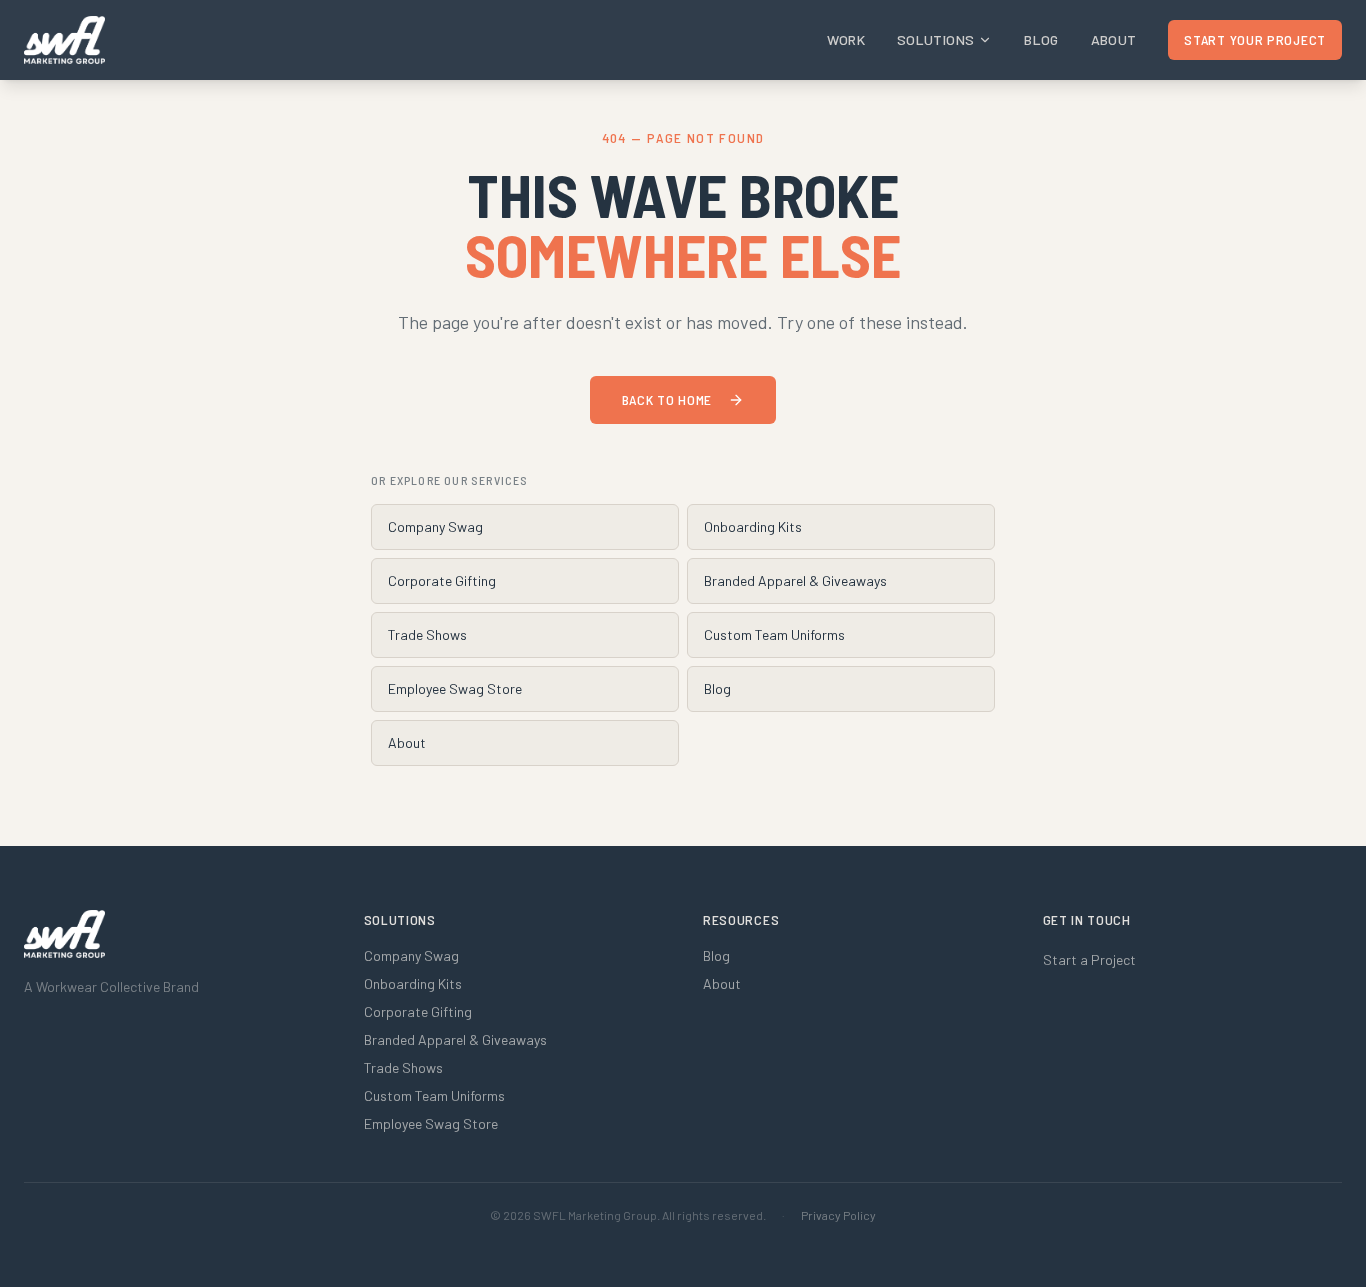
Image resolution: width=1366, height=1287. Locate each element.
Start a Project (1089, 959)
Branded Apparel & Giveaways (795, 580)
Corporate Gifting (442, 580)
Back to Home (667, 399)
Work (846, 39)
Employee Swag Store (455, 688)
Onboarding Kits (753, 526)
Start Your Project (1255, 39)
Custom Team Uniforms (774, 634)
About (1114, 39)
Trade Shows (427, 634)
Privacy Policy (838, 1215)
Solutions (935, 39)
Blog (1041, 39)
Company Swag (435, 526)
